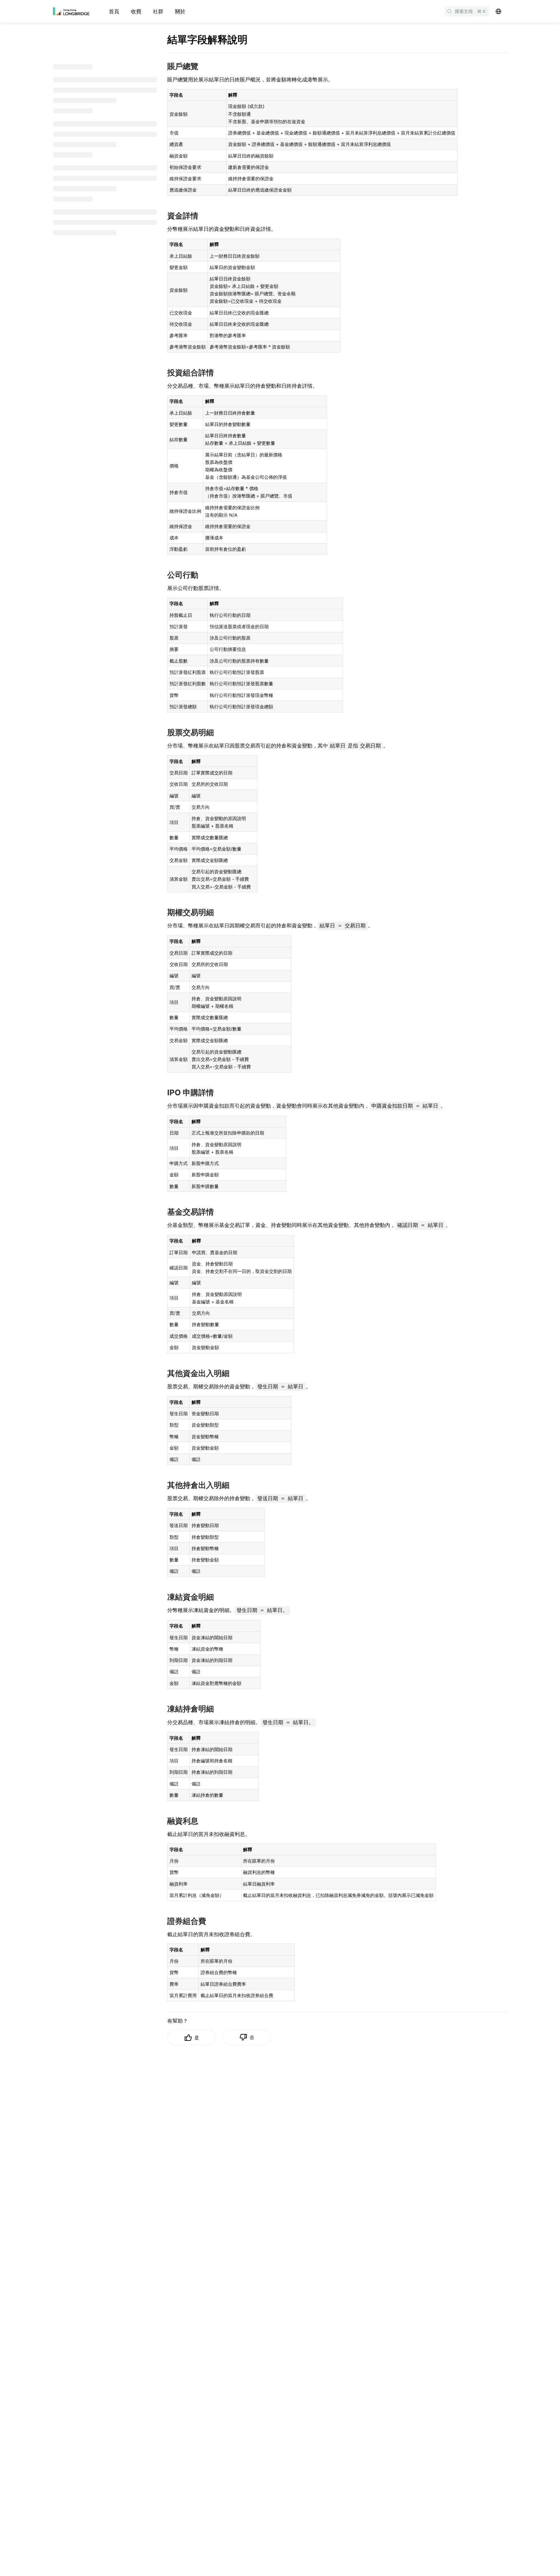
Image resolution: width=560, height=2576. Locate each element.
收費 (136, 11)
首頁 (114, 11)
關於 (180, 11)
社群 (158, 11)
